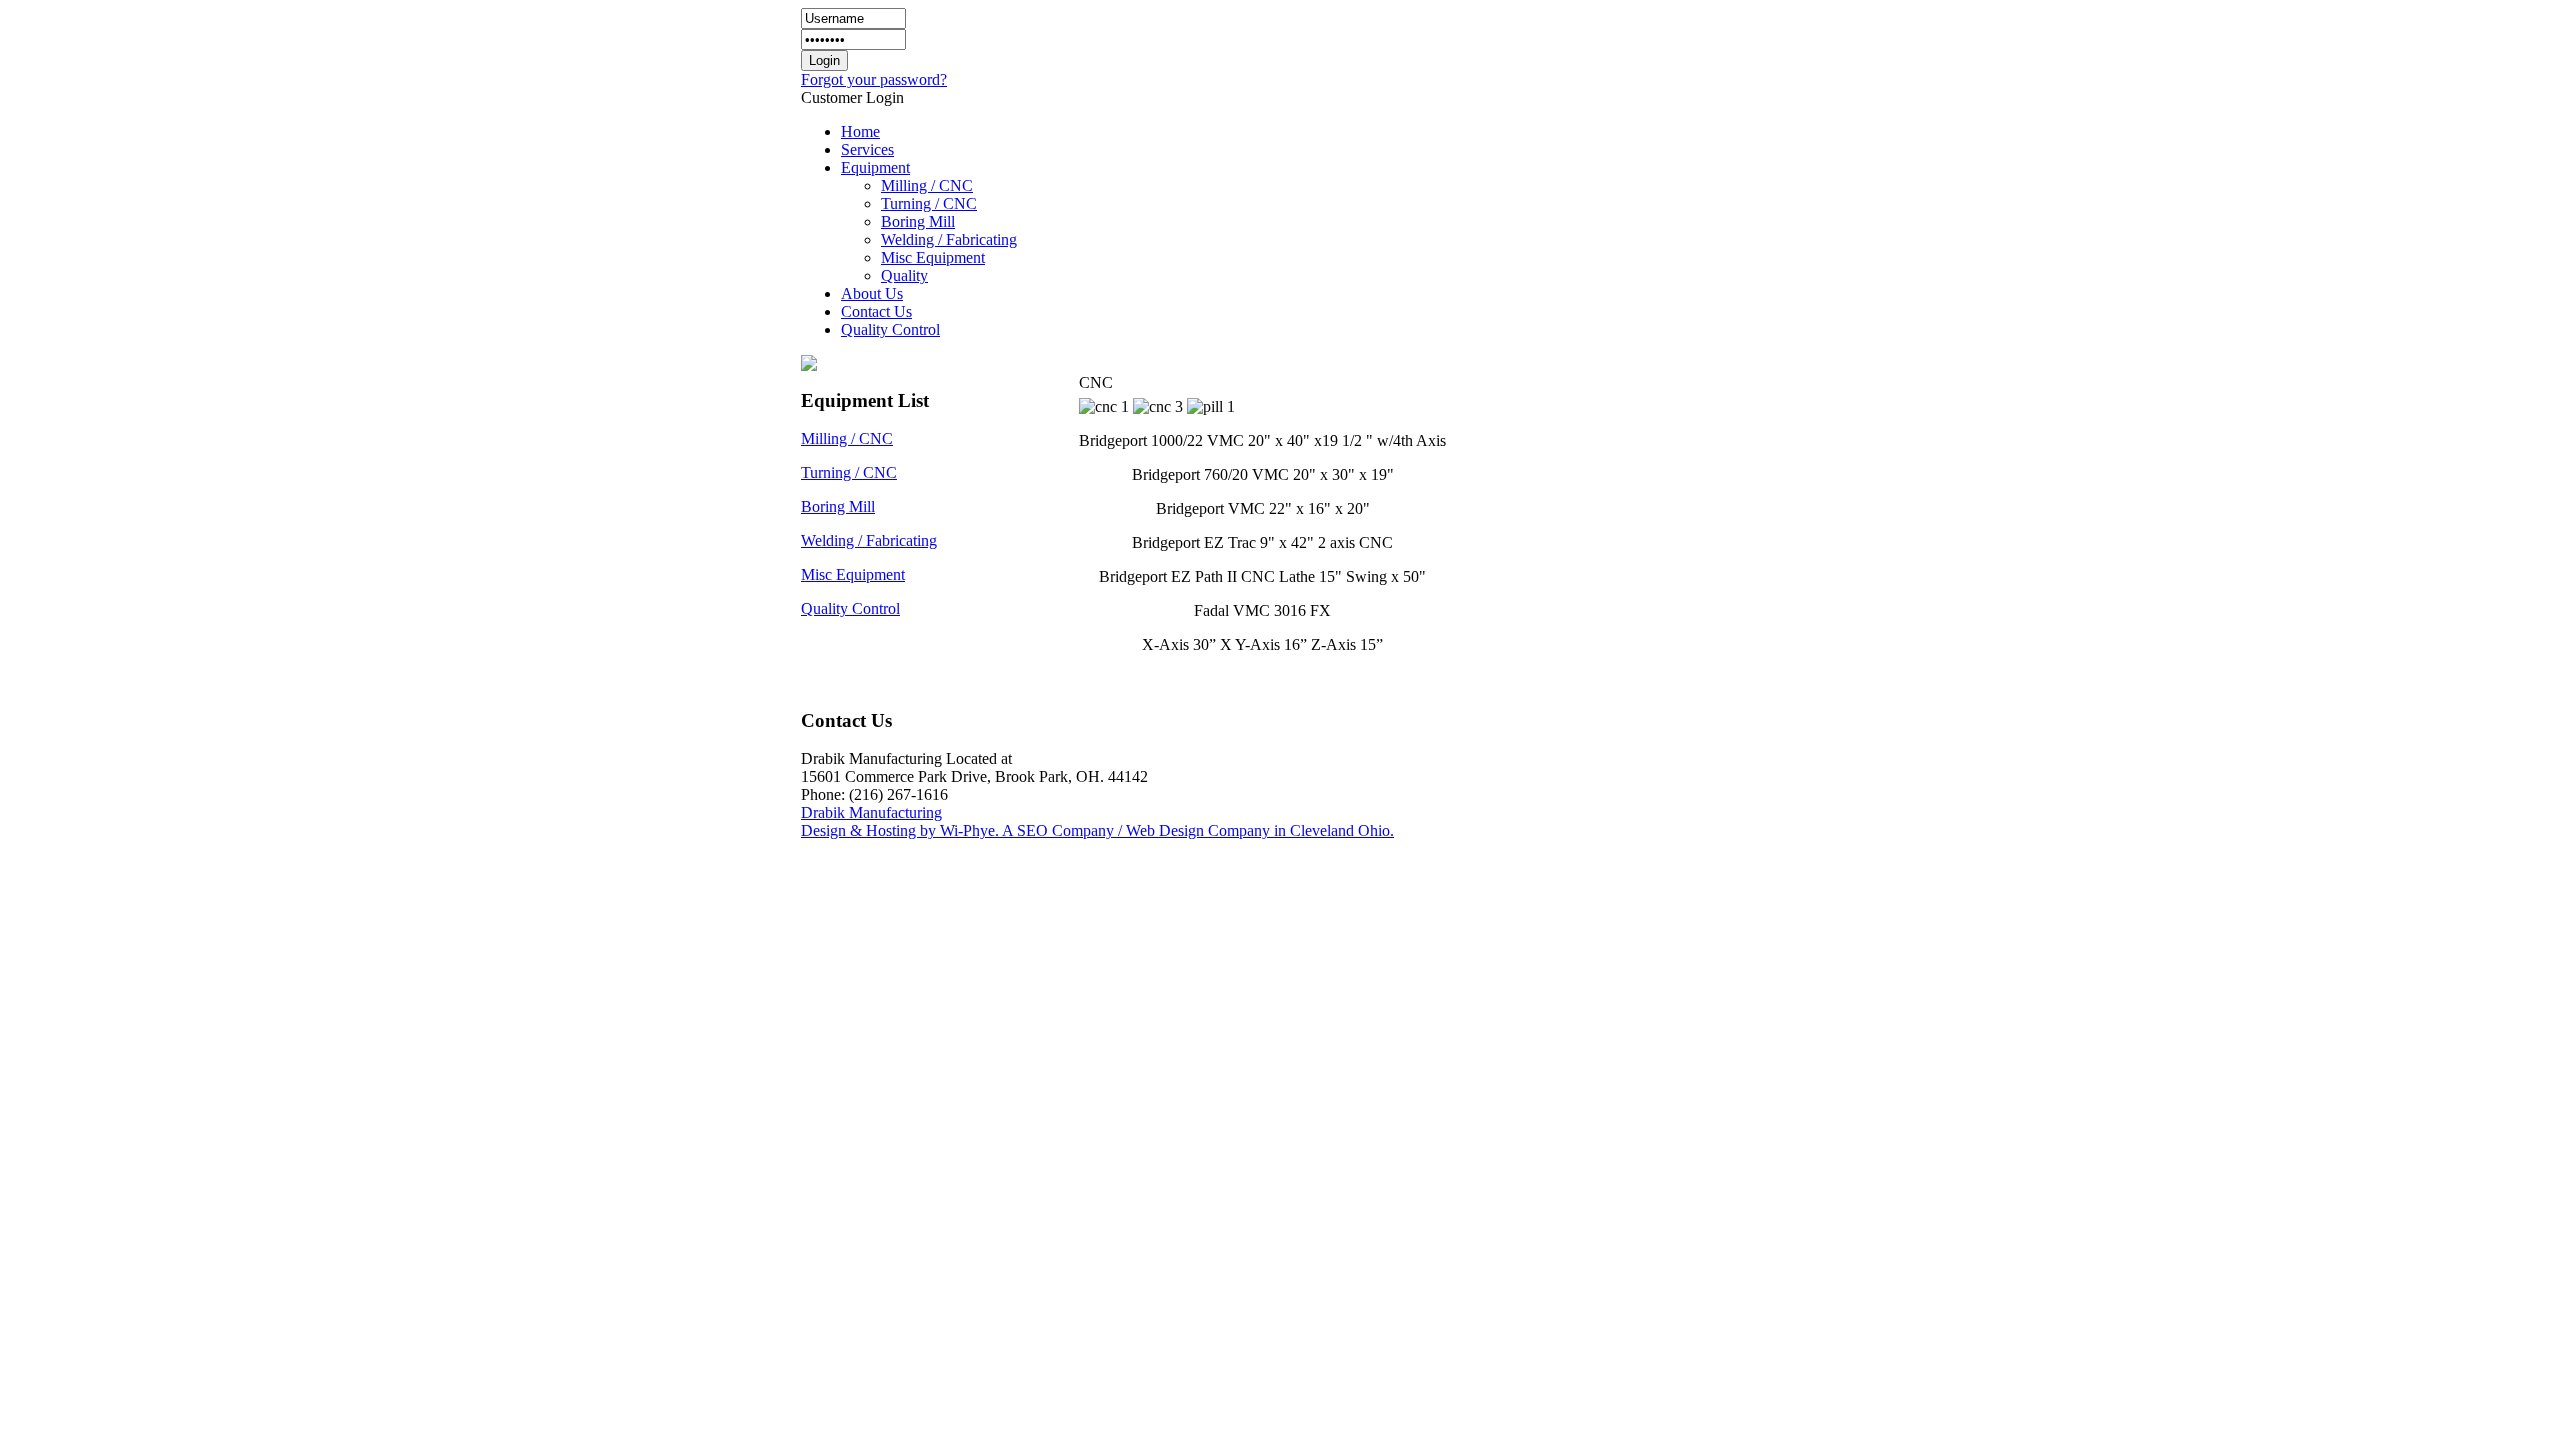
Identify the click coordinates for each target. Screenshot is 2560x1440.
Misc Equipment (853, 574)
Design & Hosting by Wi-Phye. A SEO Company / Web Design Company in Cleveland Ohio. (1097, 830)
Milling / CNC (847, 438)
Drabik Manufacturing (871, 812)
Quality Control (850, 608)
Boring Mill (838, 506)
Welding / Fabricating (869, 540)
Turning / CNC (849, 472)
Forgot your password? (874, 79)
